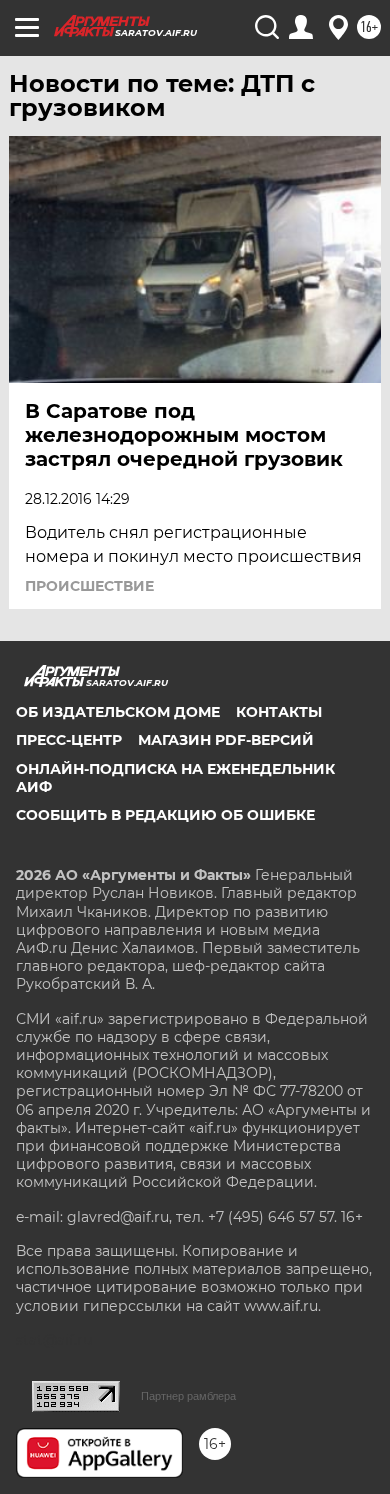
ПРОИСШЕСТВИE (89, 586)
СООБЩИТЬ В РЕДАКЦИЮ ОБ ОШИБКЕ (165, 815)
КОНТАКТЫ (279, 712)
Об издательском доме (118, 712)
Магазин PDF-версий (226, 740)
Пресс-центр (69, 740)
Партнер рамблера (188, 1396)
